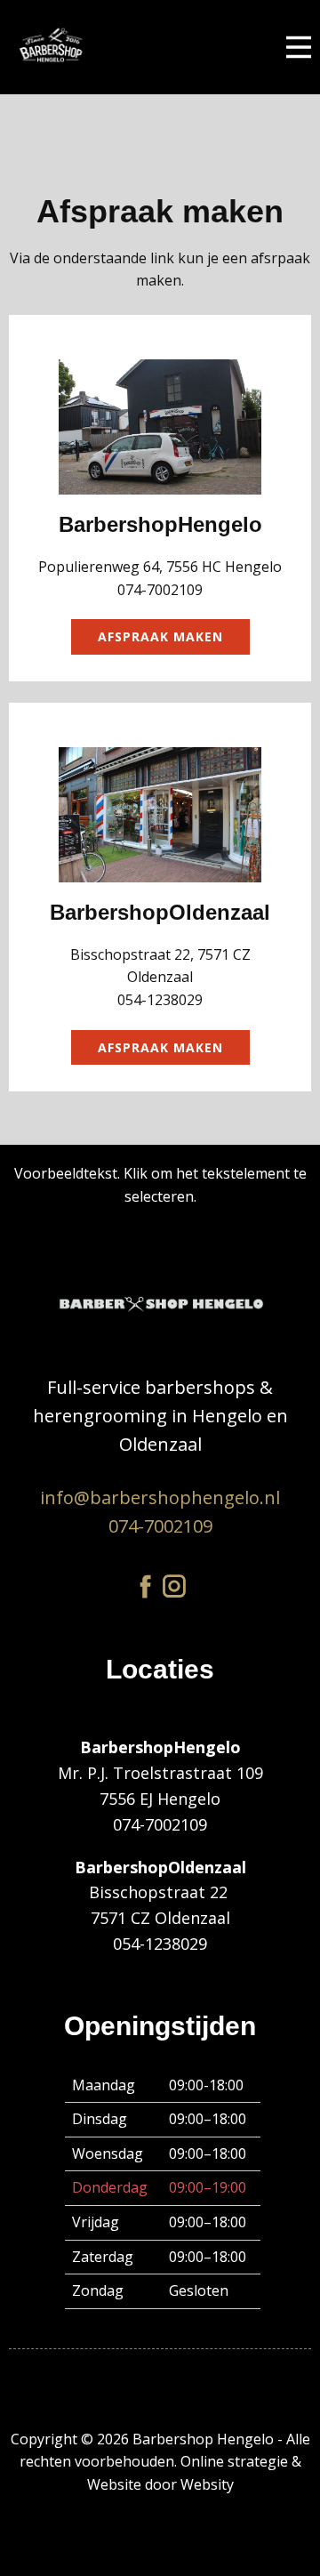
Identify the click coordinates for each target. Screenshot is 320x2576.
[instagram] (174, 1586)
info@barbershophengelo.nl (160, 1497)
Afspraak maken (160, 636)
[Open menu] (299, 47)
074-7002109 (160, 1526)
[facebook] (146, 1586)
